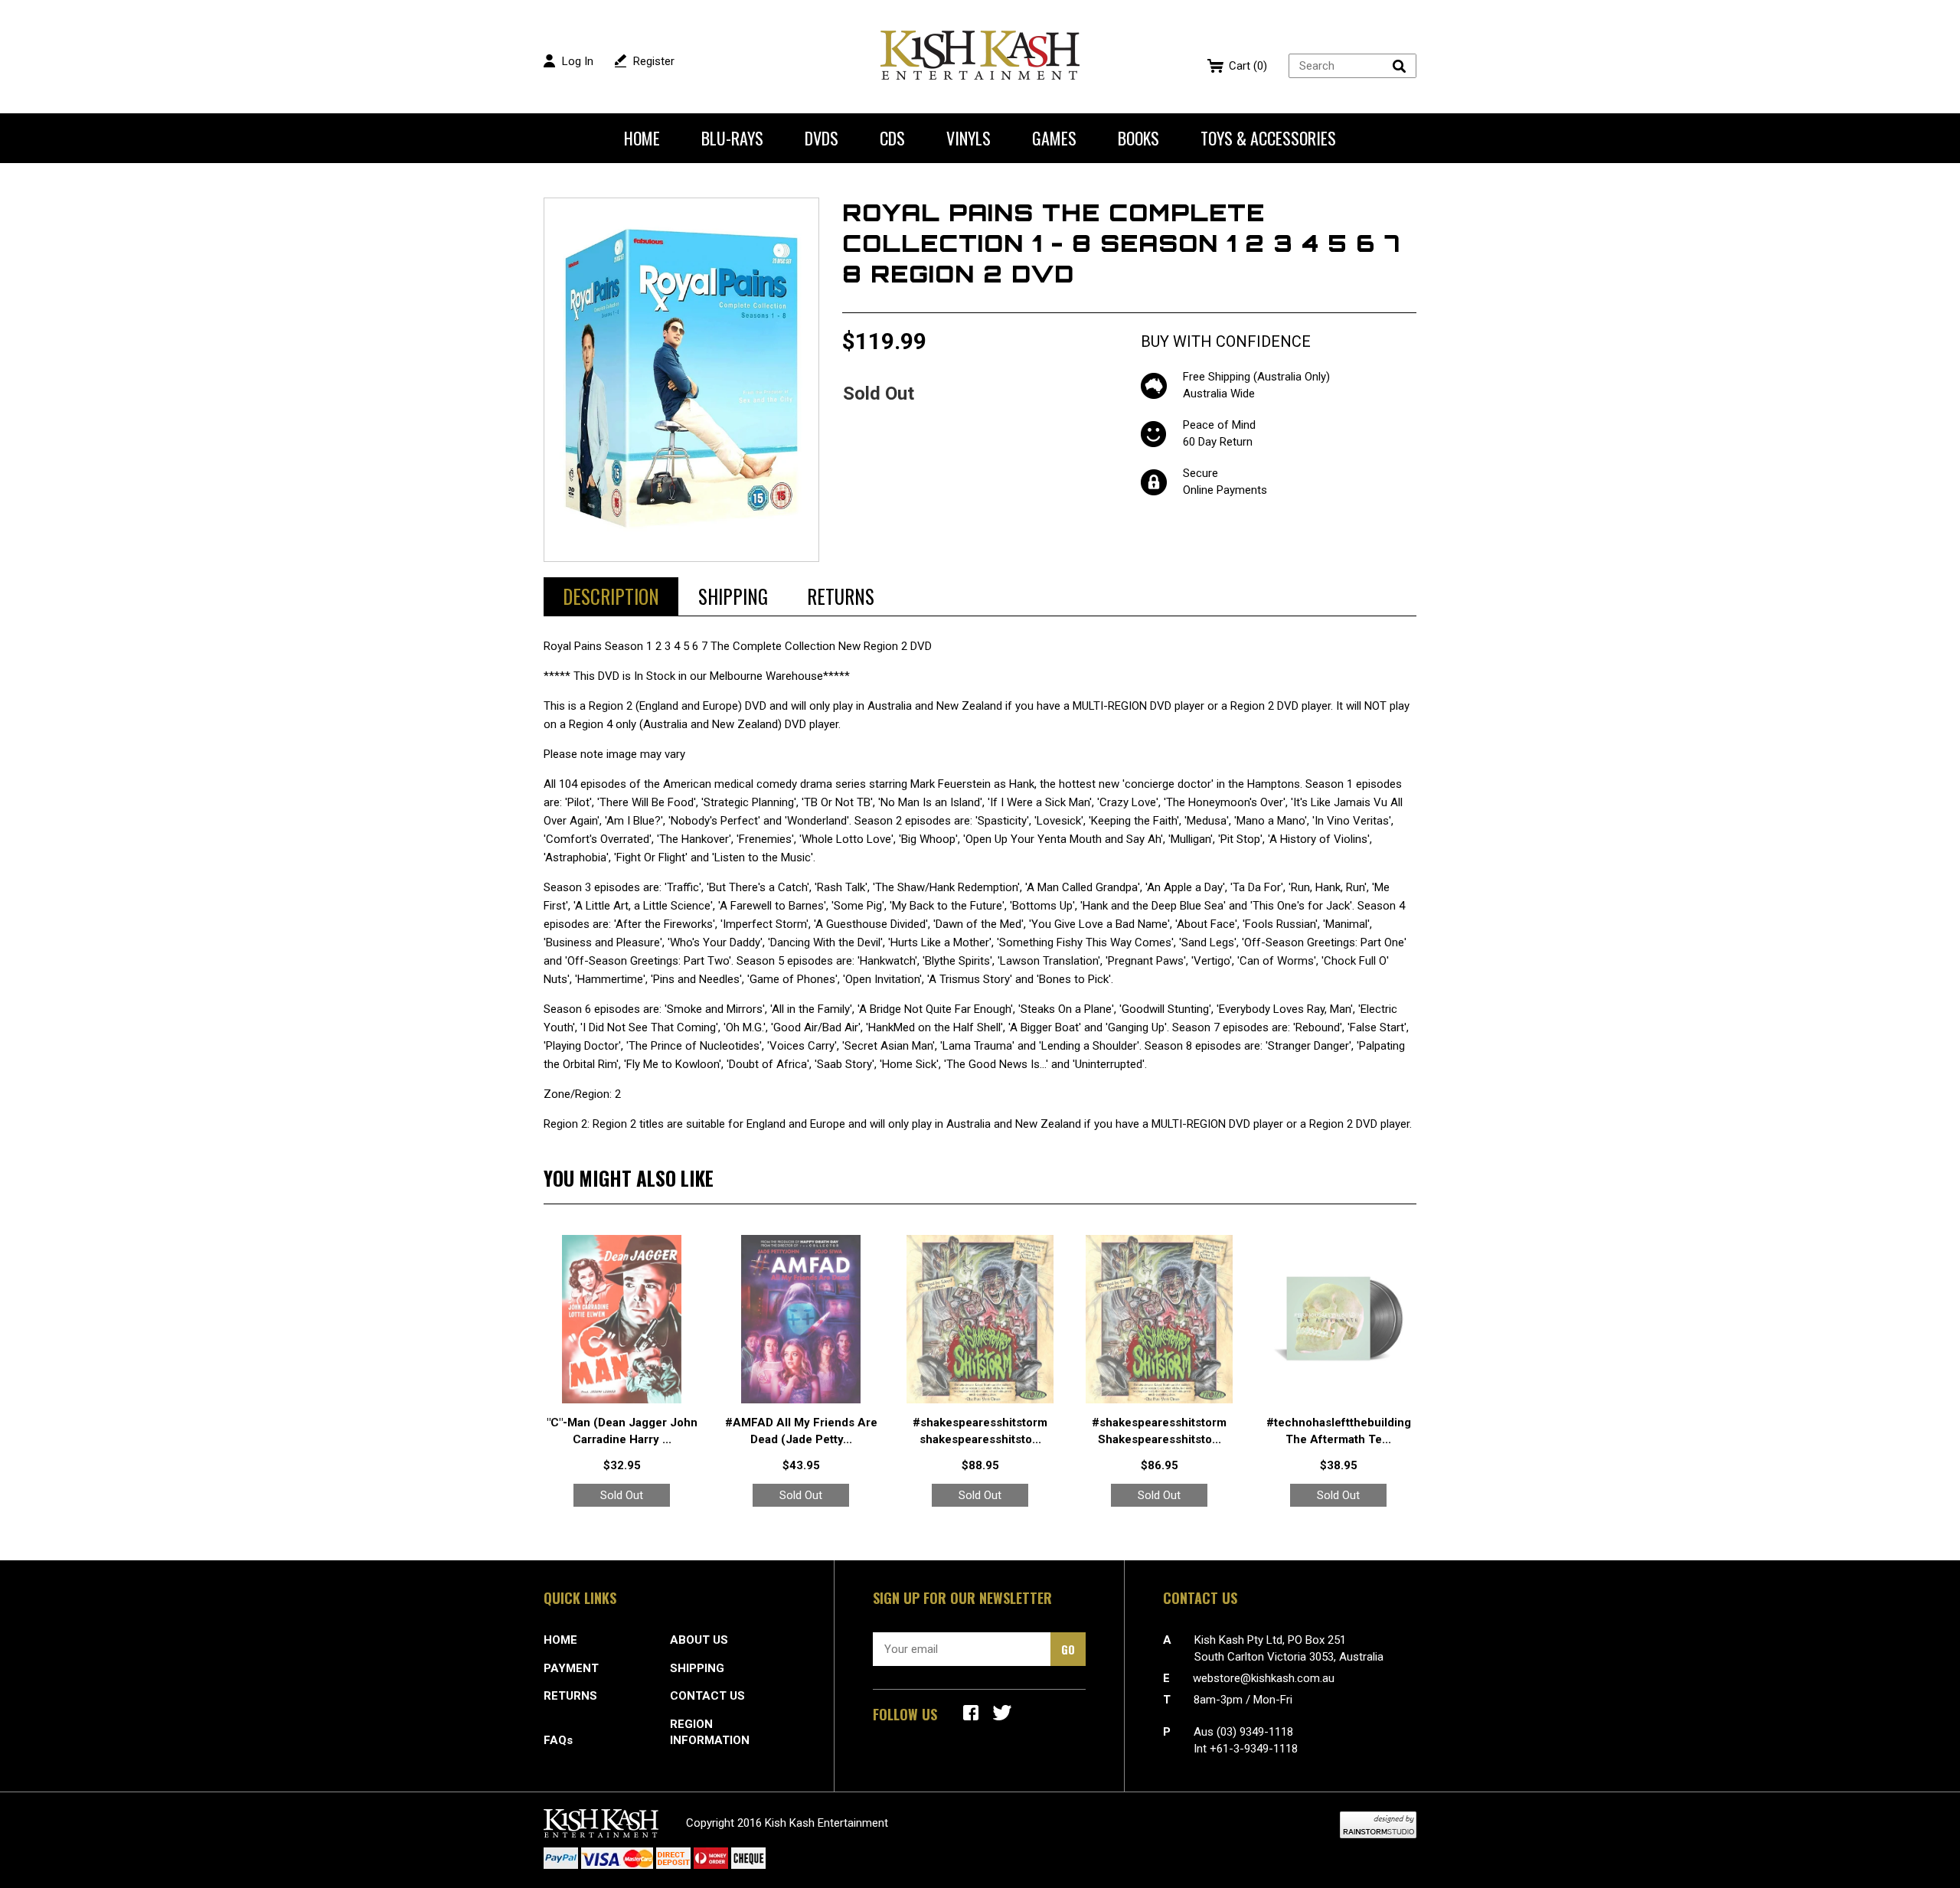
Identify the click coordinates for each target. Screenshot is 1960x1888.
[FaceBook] (971, 1713)
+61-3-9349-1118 (1254, 1749)
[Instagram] (1002, 1713)
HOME (560, 1640)
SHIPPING (697, 1668)
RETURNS (570, 1696)
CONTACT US (707, 1696)
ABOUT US (699, 1640)
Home (642, 138)
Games (1054, 138)
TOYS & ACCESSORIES (1268, 138)
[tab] (611, 596)
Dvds (822, 138)
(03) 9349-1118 (1255, 1732)
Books (1138, 138)
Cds (892, 138)
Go (1068, 1649)
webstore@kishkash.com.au (1264, 1678)
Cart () (1248, 66)
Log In (578, 61)
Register (654, 61)
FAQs (558, 1740)
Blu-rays (732, 138)
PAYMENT (571, 1668)
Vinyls (969, 138)
